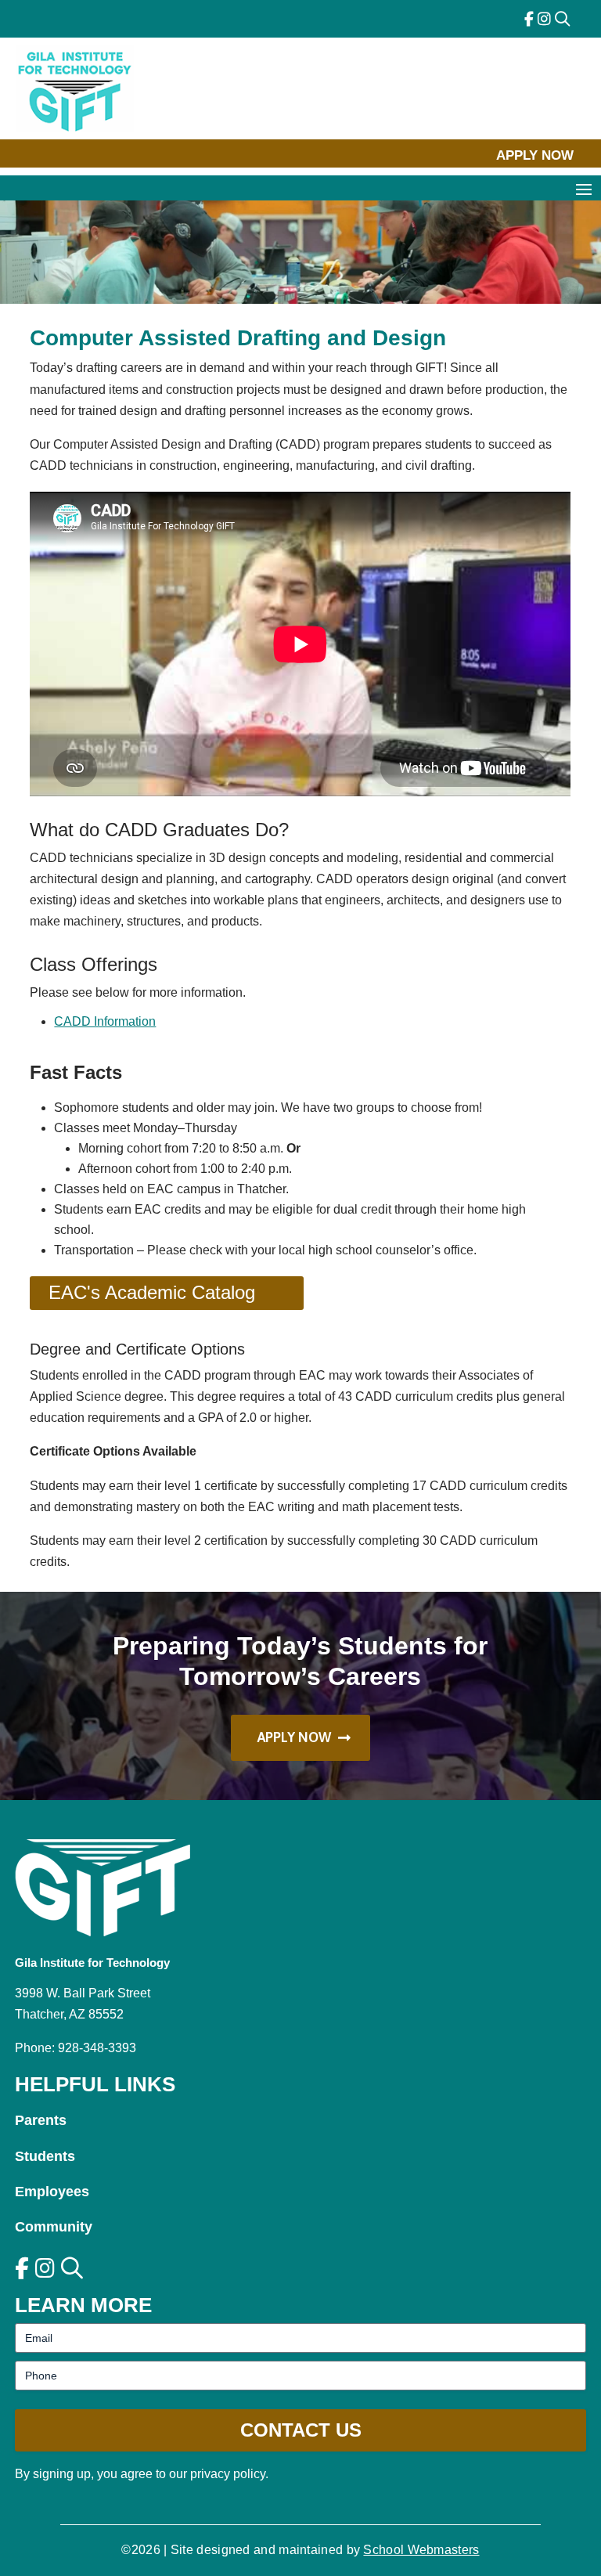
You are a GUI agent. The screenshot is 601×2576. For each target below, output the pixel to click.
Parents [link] (41, 2120)
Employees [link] (52, 2192)
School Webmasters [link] (421, 2550)
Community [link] (54, 2227)
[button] (584, 189)
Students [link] (45, 2156)
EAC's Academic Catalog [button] (152, 1292)
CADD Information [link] (105, 1021)
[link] (529, 19)
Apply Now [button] (535, 155)
